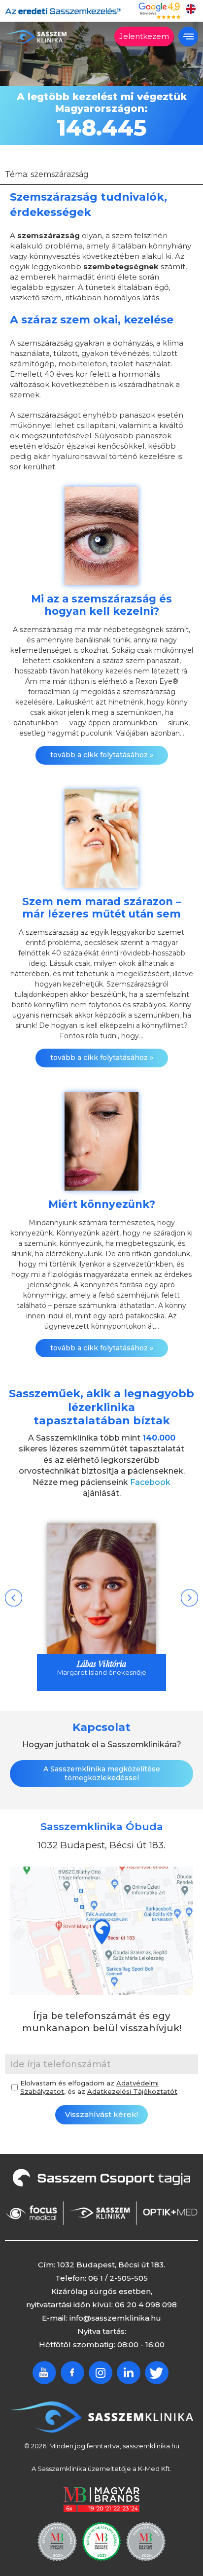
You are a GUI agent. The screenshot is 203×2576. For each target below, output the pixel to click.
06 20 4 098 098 (146, 2305)
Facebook (150, 1482)
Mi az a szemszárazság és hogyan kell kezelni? (101, 605)
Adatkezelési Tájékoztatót (132, 2091)
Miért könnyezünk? (102, 1204)
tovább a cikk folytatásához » (102, 755)
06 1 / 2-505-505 (118, 2278)
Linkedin (129, 2373)
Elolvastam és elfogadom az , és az (99, 2087)
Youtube (44, 2373)
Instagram (101, 2373)
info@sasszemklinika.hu (115, 2318)
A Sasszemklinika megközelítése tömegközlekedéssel (102, 1773)
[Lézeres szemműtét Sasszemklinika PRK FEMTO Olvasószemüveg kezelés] (36, 37)
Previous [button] (14, 1598)
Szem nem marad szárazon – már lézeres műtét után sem (102, 908)
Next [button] (189, 1598)
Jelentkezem (144, 36)
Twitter (157, 2373)
